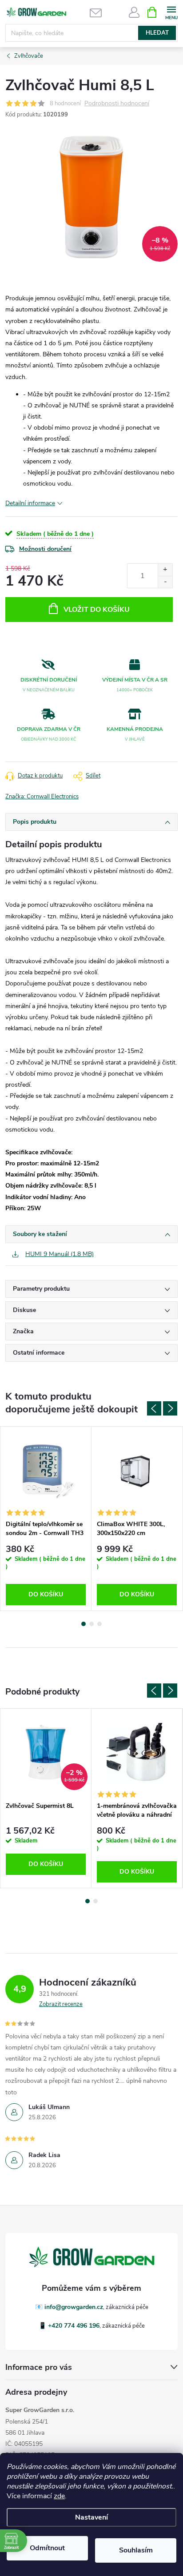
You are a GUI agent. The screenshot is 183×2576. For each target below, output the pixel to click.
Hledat (157, 33)
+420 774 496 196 (74, 2326)
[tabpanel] (46, 1519)
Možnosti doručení (45, 549)
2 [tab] (91, 1624)
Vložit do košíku (97, 610)
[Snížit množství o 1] (165, 582)
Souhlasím (136, 2550)
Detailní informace (30, 503)
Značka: (42, 797)
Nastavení (91, 2517)
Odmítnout (47, 2548)
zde (59, 2496)
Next (170, 1408)
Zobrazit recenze (61, 2004)
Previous (154, 1408)
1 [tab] (84, 1624)
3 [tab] (99, 1624)
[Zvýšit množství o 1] (165, 570)
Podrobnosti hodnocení (117, 104)
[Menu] (171, 12)
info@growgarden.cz (74, 2307)
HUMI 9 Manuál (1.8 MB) (60, 1254)
